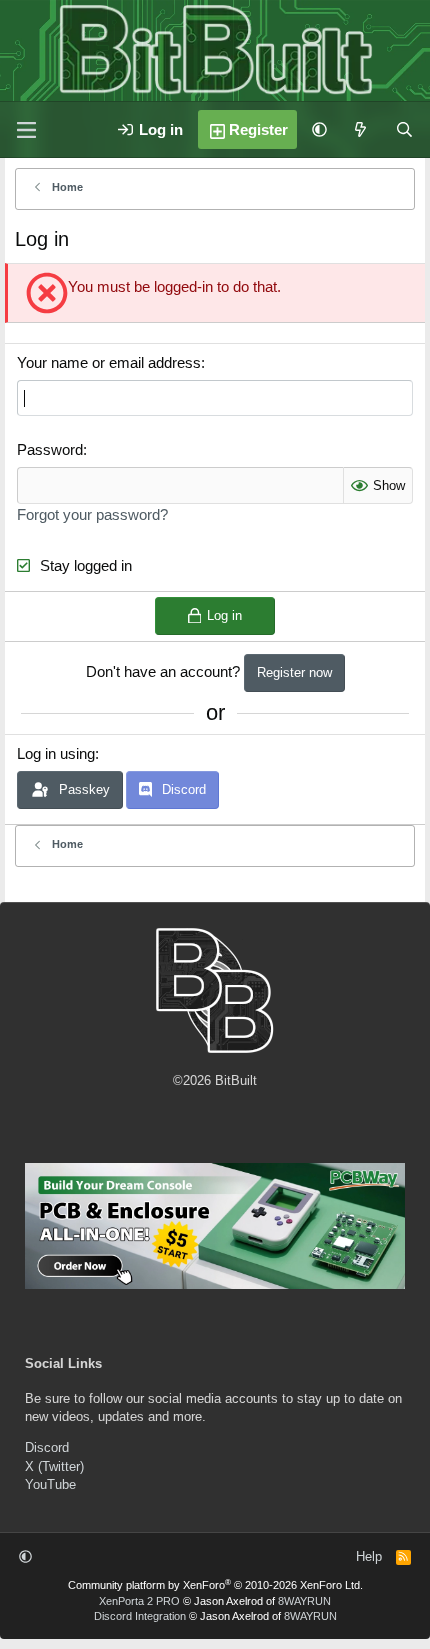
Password (50, 449)
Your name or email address (109, 362)
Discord (47, 1447)
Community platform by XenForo (215, 1585)
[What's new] (360, 129)
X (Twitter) (54, 1466)
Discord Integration (140, 1616)
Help (369, 1556)
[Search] (404, 129)
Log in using (56, 753)
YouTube (50, 1484)
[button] (319, 129)
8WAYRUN (304, 1601)
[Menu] (26, 130)
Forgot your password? (92, 514)
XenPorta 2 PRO (139, 1601)
